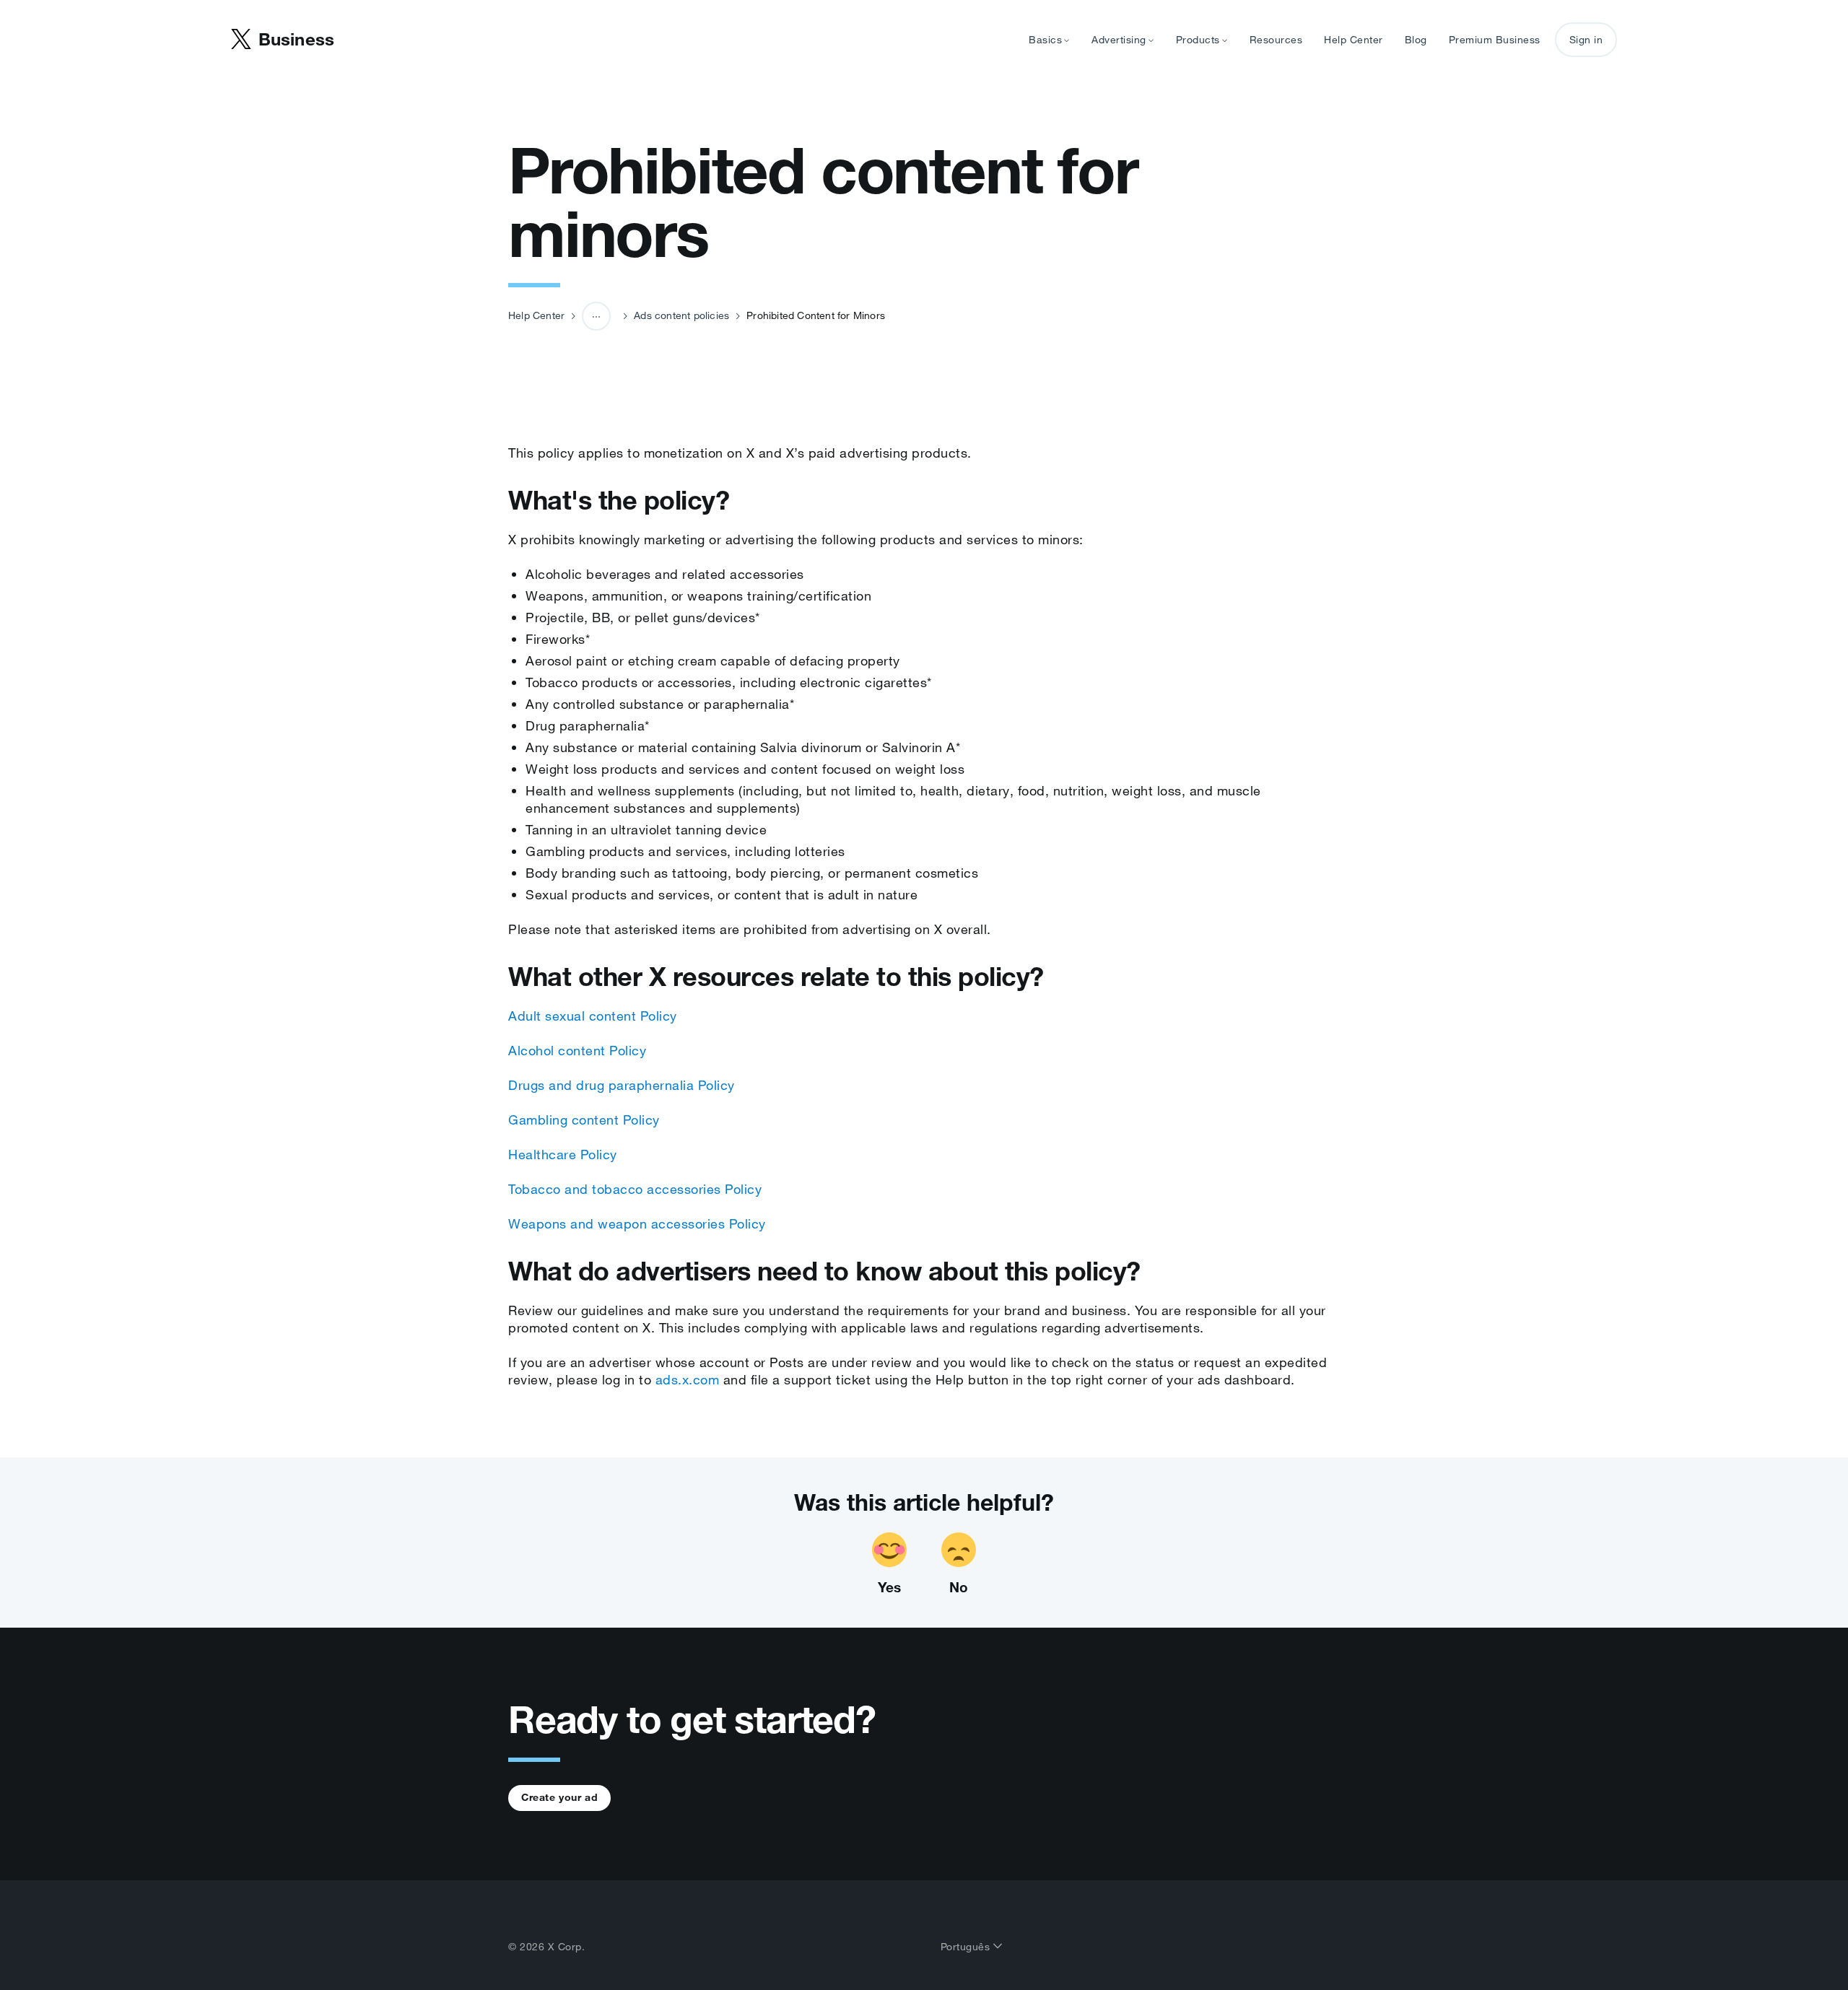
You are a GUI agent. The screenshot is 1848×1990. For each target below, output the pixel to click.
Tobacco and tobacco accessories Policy (635, 1189)
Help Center (1354, 40)
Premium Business (1495, 40)
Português (967, 1947)
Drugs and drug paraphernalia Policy (622, 1085)
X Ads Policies (605, 370)
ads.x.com (688, 1379)
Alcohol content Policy (577, 1050)
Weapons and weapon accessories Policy (637, 1223)
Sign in (1586, 40)
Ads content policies (681, 315)
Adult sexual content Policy (593, 1016)
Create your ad (559, 1797)
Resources (1276, 40)
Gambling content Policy (584, 1120)
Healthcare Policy (563, 1154)
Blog (1416, 40)
